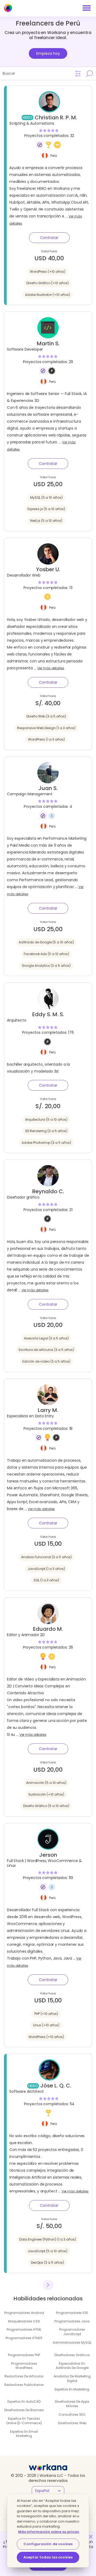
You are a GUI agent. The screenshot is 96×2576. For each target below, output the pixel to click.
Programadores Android (24, 2313)
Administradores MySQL (72, 2342)
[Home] (8, 8)
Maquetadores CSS (24, 2321)
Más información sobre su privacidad (53, 2532)
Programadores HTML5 (24, 2338)
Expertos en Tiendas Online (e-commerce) (24, 2421)
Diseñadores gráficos (72, 2355)
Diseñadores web (72, 2423)
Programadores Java (72, 2321)
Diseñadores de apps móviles (72, 2404)
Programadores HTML (24, 2329)
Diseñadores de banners (24, 2410)
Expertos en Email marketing (24, 2434)
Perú (54, 155)
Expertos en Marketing (72, 2389)
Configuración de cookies (48, 2544)
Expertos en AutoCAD (24, 2401)
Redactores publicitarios (24, 2385)
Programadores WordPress (24, 2366)
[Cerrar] (91, 2537)
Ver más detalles (51, 668)
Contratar (49, 238)
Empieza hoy (48, 53)
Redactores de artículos (24, 2376)
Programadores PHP (24, 2355)
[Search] (89, 73)
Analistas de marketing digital (72, 2379)
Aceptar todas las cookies (48, 2557)
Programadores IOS (72, 2313)
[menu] (87, 8)
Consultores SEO (72, 2415)
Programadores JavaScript (72, 2332)
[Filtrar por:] (78, 74)
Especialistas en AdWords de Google (72, 2366)
